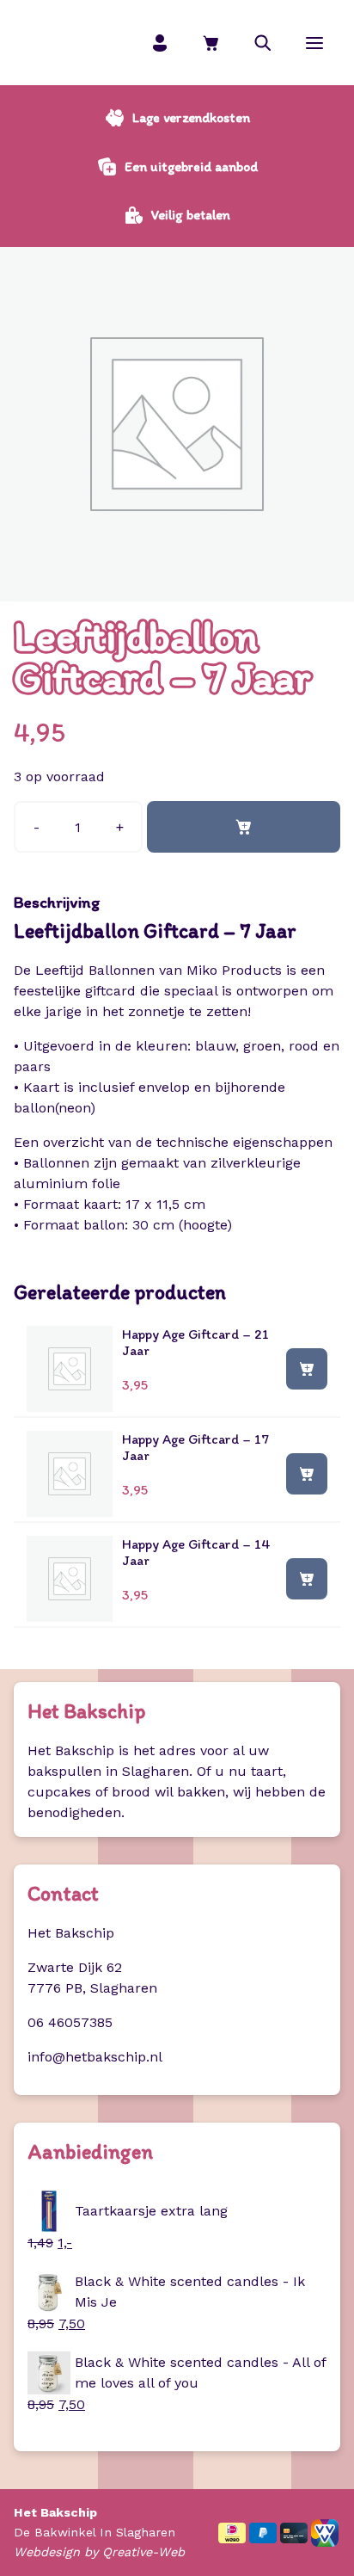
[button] (263, 43)
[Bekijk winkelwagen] (211, 43)
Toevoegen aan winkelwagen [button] (307, 1368)
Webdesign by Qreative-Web (99, 2552)
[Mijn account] (160, 43)
